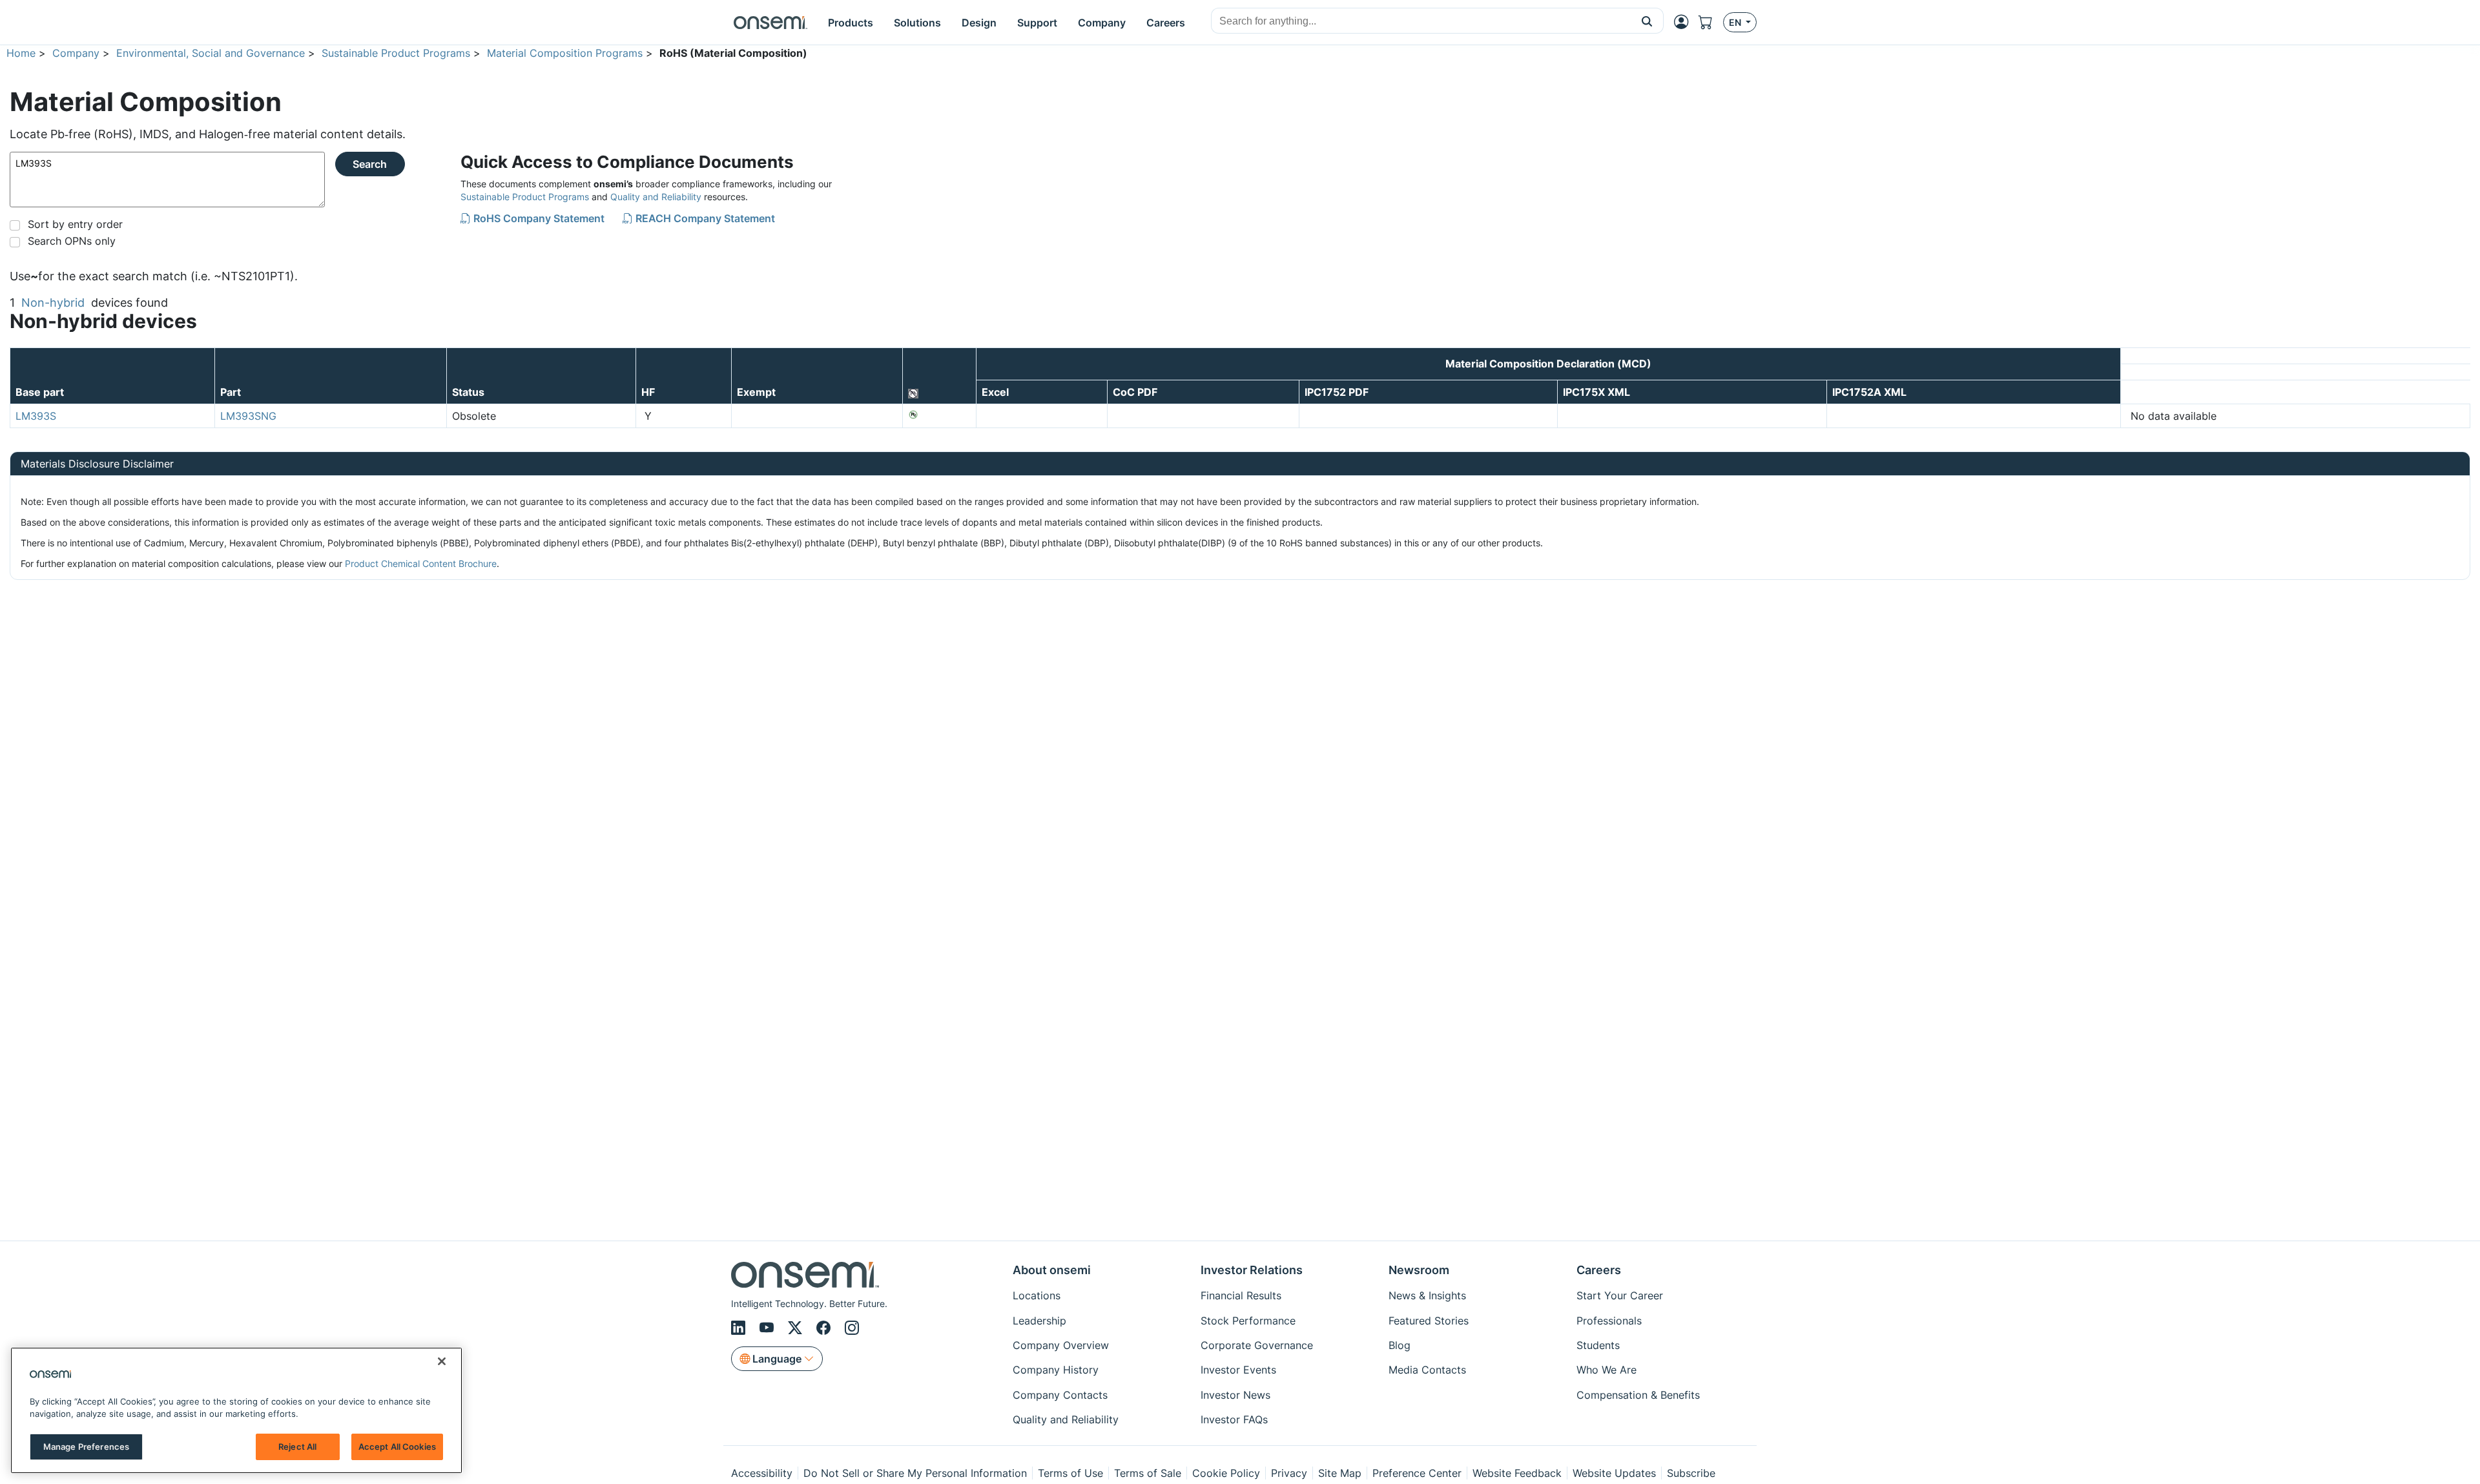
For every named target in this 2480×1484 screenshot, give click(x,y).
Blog (1400, 1345)
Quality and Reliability (656, 197)
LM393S (36, 416)
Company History (1056, 1370)
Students (1598, 1345)
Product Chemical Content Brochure (421, 563)
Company (76, 53)
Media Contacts (1427, 1370)
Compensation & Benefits (1638, 1395)
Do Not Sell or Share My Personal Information (915, 1473)
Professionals (1609, 1321)
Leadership (1039, 1321)
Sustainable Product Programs (396, 53)
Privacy (1289, 1473)
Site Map (1340, 1473)
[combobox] (1421, 21)
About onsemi (1052, 1270)
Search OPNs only (72, 241)
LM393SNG (248, 416)
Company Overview (1061, 1345)
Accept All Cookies (397, 1447)
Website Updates (1614, 1473)
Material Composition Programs (565, 53)
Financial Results (1241, 1295)
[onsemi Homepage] (770, 23)
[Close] (442, 1361)
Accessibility (762, 1473)
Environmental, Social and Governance (211, 53)
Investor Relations (1252, 1270)
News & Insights (1427, 1295)
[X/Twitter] (797, 1328)
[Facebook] (825, 1328)
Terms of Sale (1148, 1473)
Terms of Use (1070, 1473)
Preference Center (1417, 1473)
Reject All (297, 1447)
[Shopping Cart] (1711, 22)
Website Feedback (1517, 1473)
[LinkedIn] (740, 1328)
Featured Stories (1429, 1321)
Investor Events (1238, 1370)
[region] (236, 1410)
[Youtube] (769, 1328)
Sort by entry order (75, 224)
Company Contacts (1060, 1395)
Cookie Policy (1226, 1473)
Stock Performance (1248, 1321)
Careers (1599, 1270)
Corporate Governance (1257, 1345)
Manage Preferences (86, 1447)
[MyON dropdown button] (1685, 22)
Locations (1037, 1295)
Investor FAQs (1234, 1419)
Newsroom (1419, 1270)
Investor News (1235, 1395)
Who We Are (1607, 1370)
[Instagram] (852, 1328)
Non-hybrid (53, 303)
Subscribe (1691, 1473)
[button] (1647, 21)
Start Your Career (1620, 1295)
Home (21, 53)
